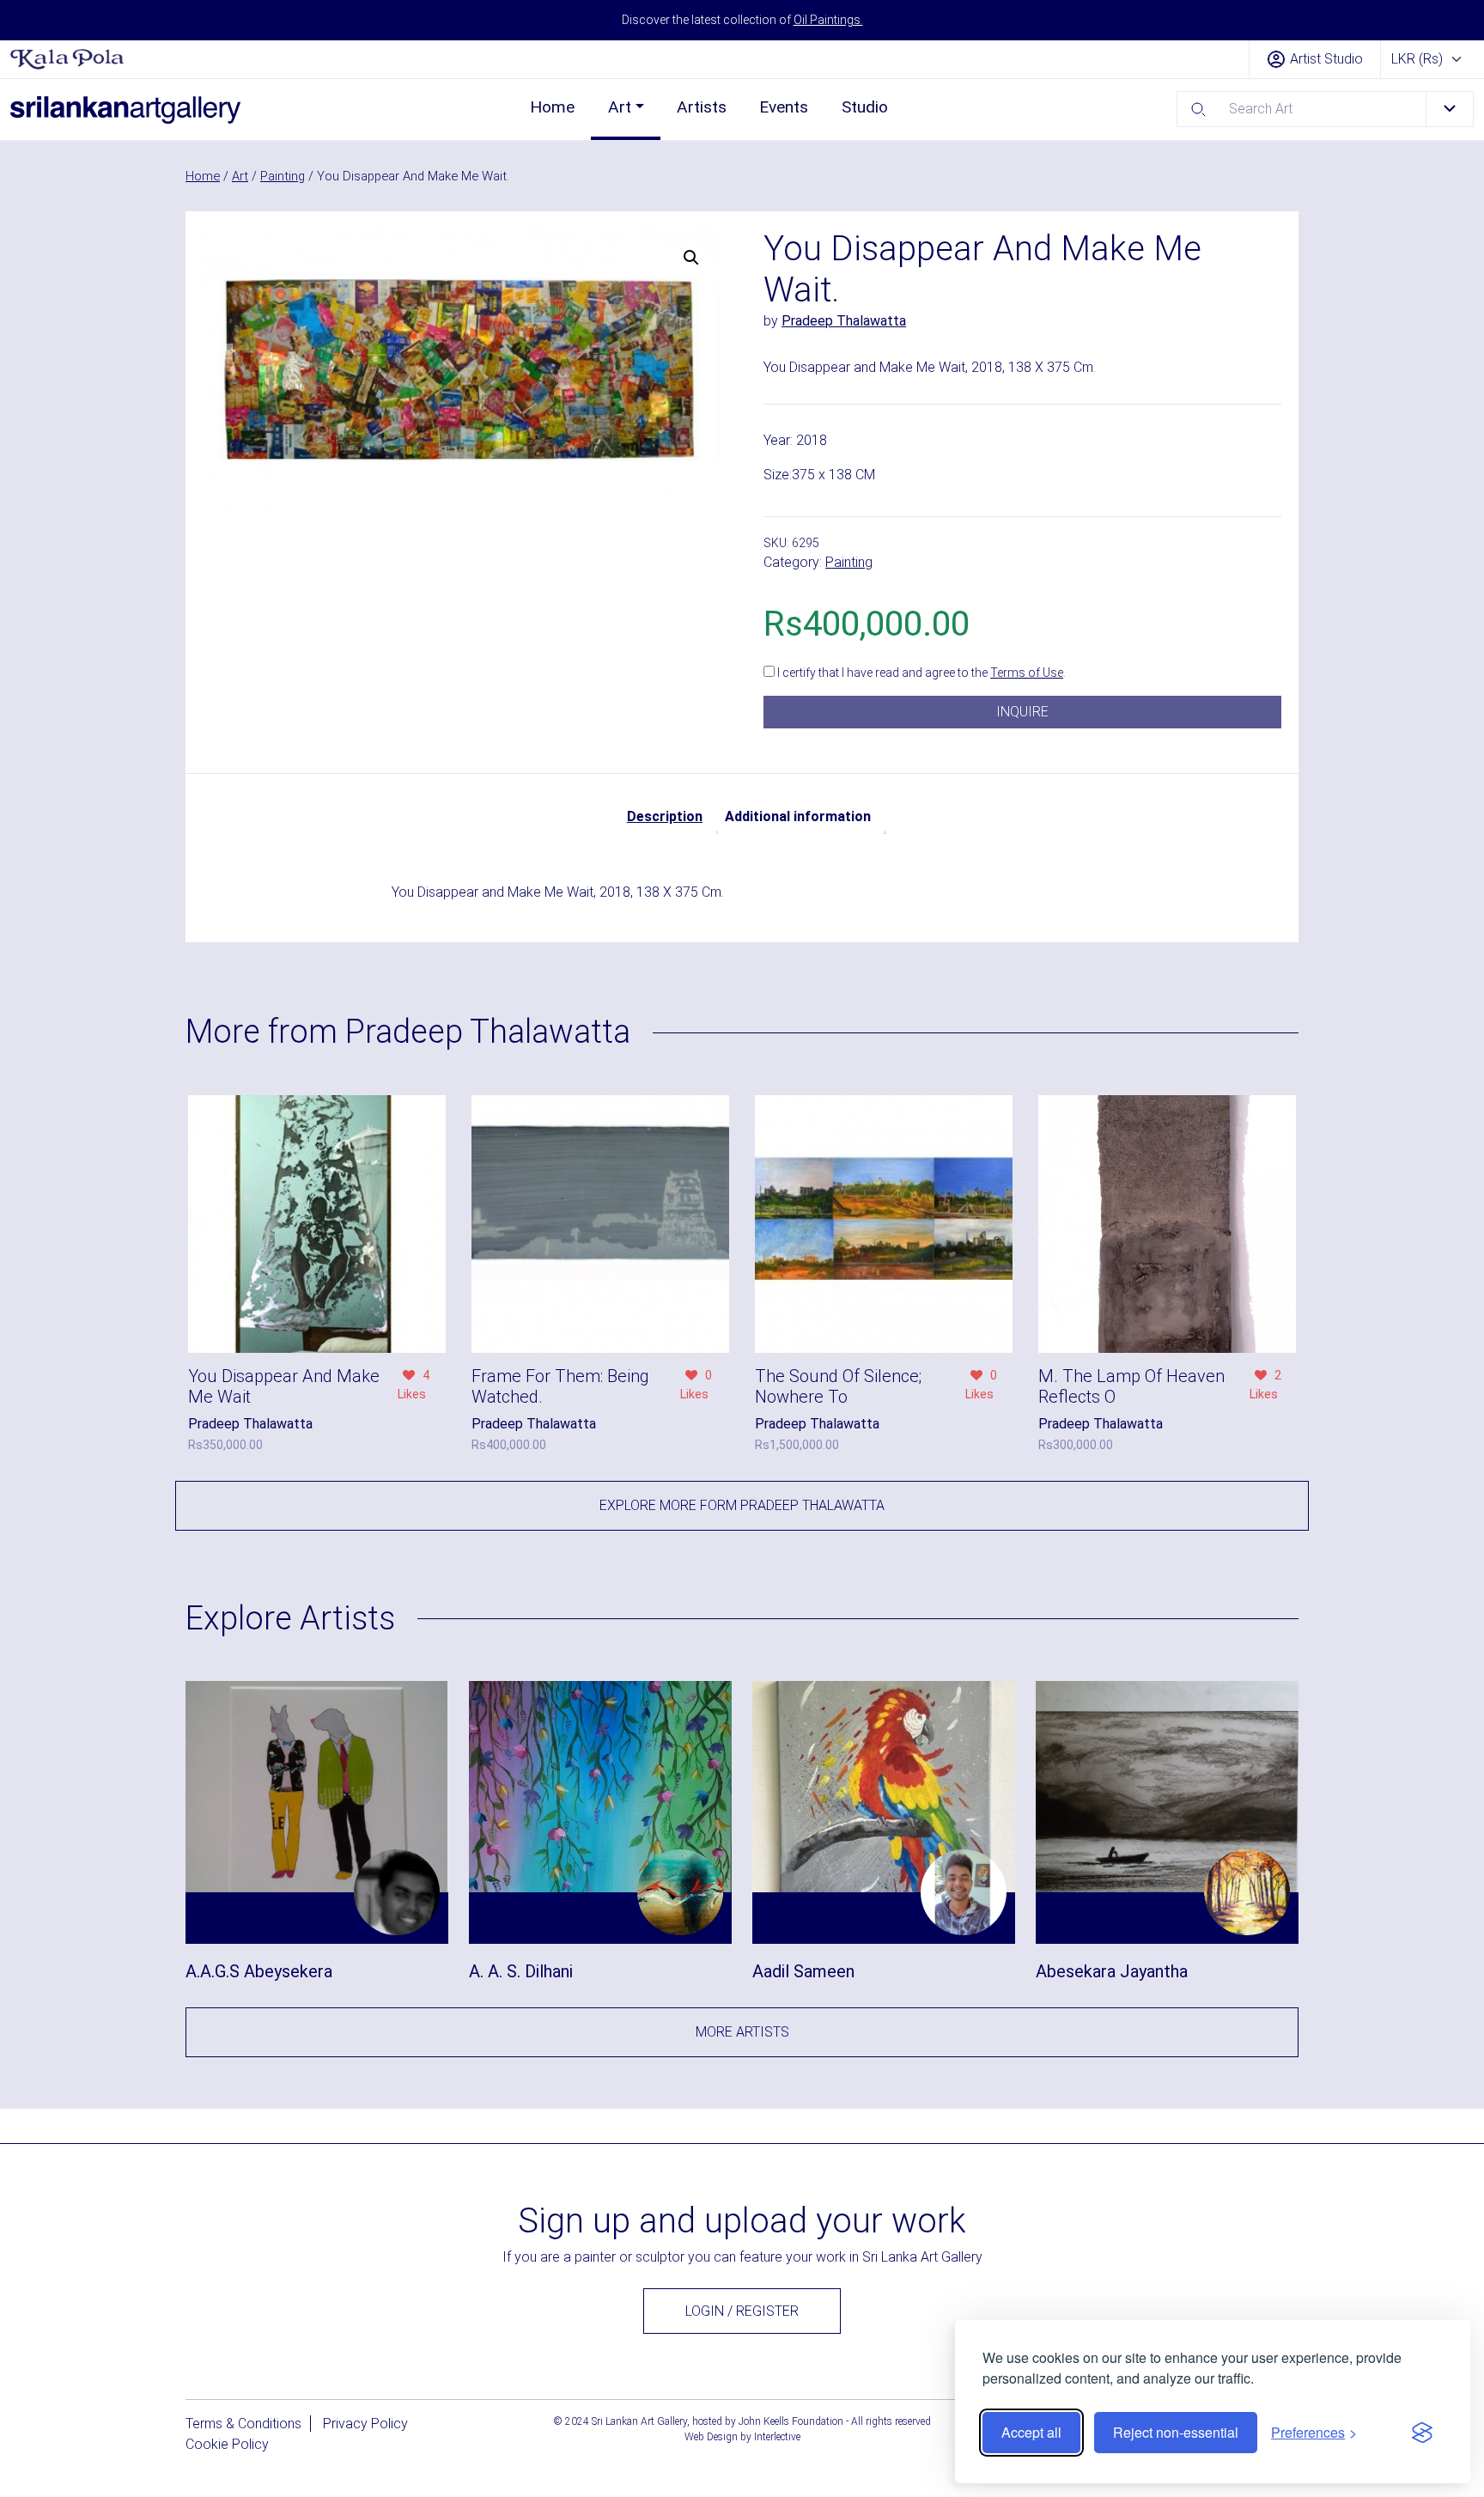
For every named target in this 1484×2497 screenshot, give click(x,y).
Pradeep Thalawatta (844, 321)
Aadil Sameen (803, 1971)
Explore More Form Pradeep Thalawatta (742, 1505)
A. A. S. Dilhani (521, 1971)
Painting (283, 176)
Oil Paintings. (828, 20)
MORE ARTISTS (742, 2032)
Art (620, 107)
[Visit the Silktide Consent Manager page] (1422, 2433)
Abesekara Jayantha (1112, 1971)
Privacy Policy (365, 2424)
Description (665, 816)
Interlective (777, 2437)
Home (552, 107)
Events (784, 107)
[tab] (665, 817)
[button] (691, 258)
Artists (702, 107)
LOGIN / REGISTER (742, 2311)
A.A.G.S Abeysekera (259, 1971)
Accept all (1031, 2432)
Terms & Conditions (243, 2424)
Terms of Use (1027, 673)
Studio (865, 107)
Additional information (798, 816)
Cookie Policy (227, 2444)
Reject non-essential (1176, 2432)
